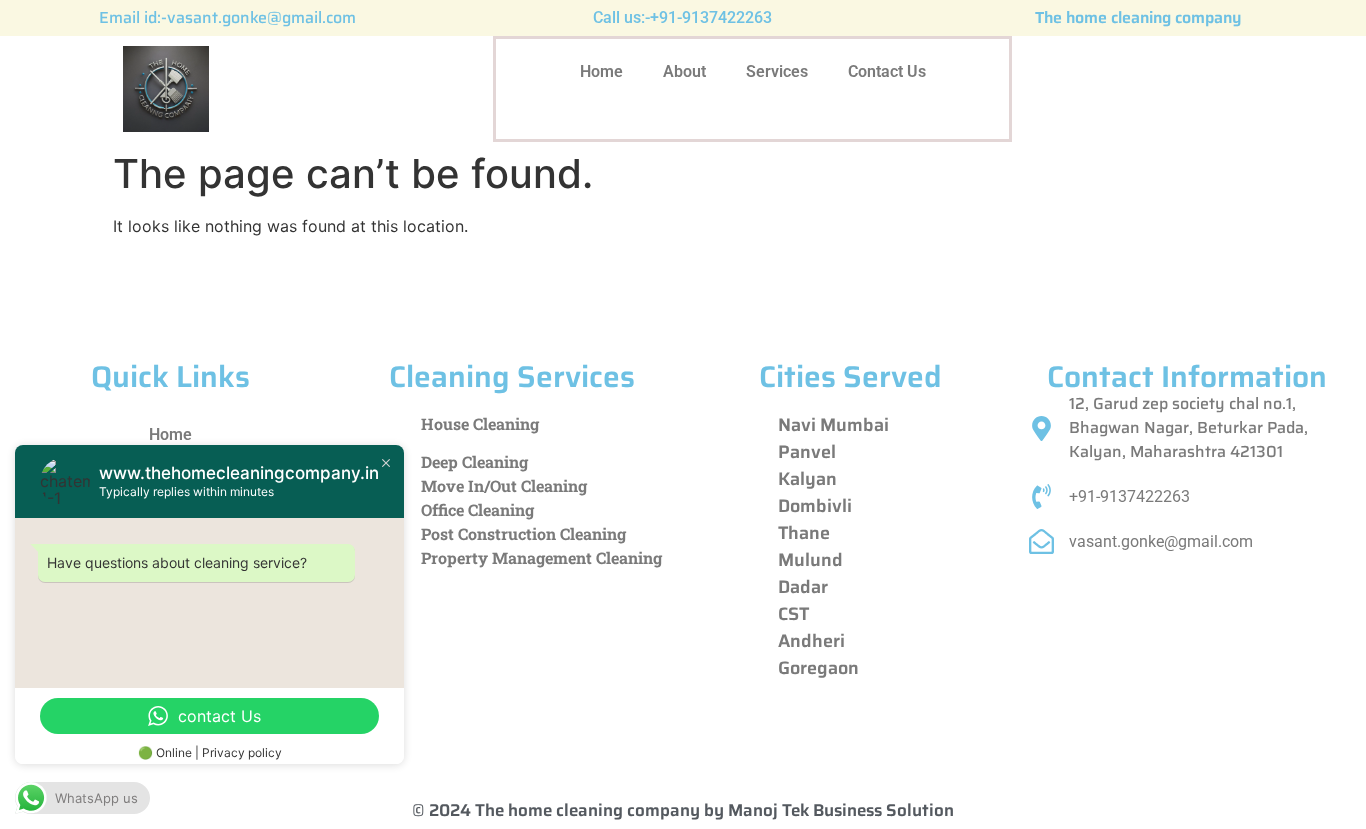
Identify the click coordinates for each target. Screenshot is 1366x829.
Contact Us (887, 71)
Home (601, 71)
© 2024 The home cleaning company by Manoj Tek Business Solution (683, 810)
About (684, 71)
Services (777, 71)
